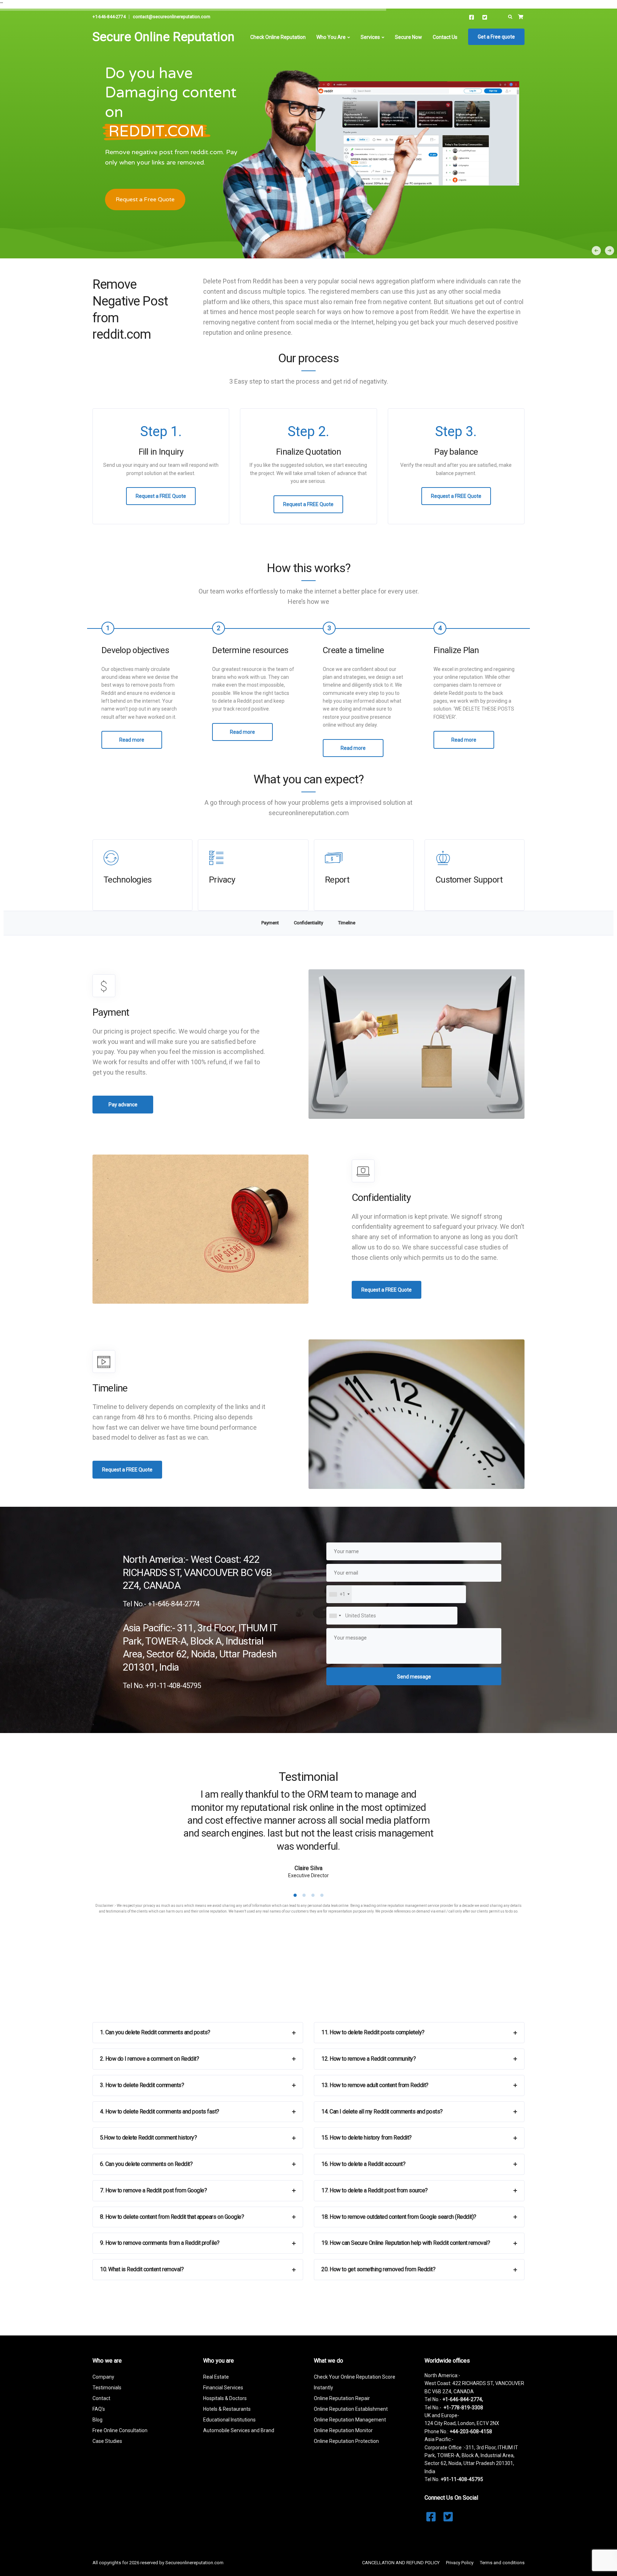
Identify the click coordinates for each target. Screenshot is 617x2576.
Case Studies (107, 2441)
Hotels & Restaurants (227, 2409)
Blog (97, 2420)
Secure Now (408, 37)
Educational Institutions (229, 2420)
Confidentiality (308, 923)
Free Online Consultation (120, 2430)
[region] (308, 133)
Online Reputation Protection (346, 2441)
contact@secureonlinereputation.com (172, 17)
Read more (132, 740)
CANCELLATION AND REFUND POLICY (401, 2563)
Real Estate (216, 2377)
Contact (101, 2398)
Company (103, 2377)
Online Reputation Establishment (351, 2409)
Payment (270, 923)
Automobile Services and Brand (239, 2430)
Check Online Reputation (278, 37)
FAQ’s (99, 2409)
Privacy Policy (460, 2563)
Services (370, 37)
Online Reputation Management (350, 2420)
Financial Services (223, 2388)
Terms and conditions (502, 2563)
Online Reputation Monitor (343, 2430)
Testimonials (107, 2388)
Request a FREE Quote (161, 496)
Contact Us (445, 37)
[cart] (521, 17)
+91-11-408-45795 (462, 2479)
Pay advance (123, 1105)
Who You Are (331, 37)
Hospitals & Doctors (225, 2398)
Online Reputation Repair (342, 2398)
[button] (610, 251)
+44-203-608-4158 (471, 2431)
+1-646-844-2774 (109, 17)
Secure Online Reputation (164, 37)
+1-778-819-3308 (463, 2408)
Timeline (347, 923)
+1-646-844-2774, (463, 2399)
